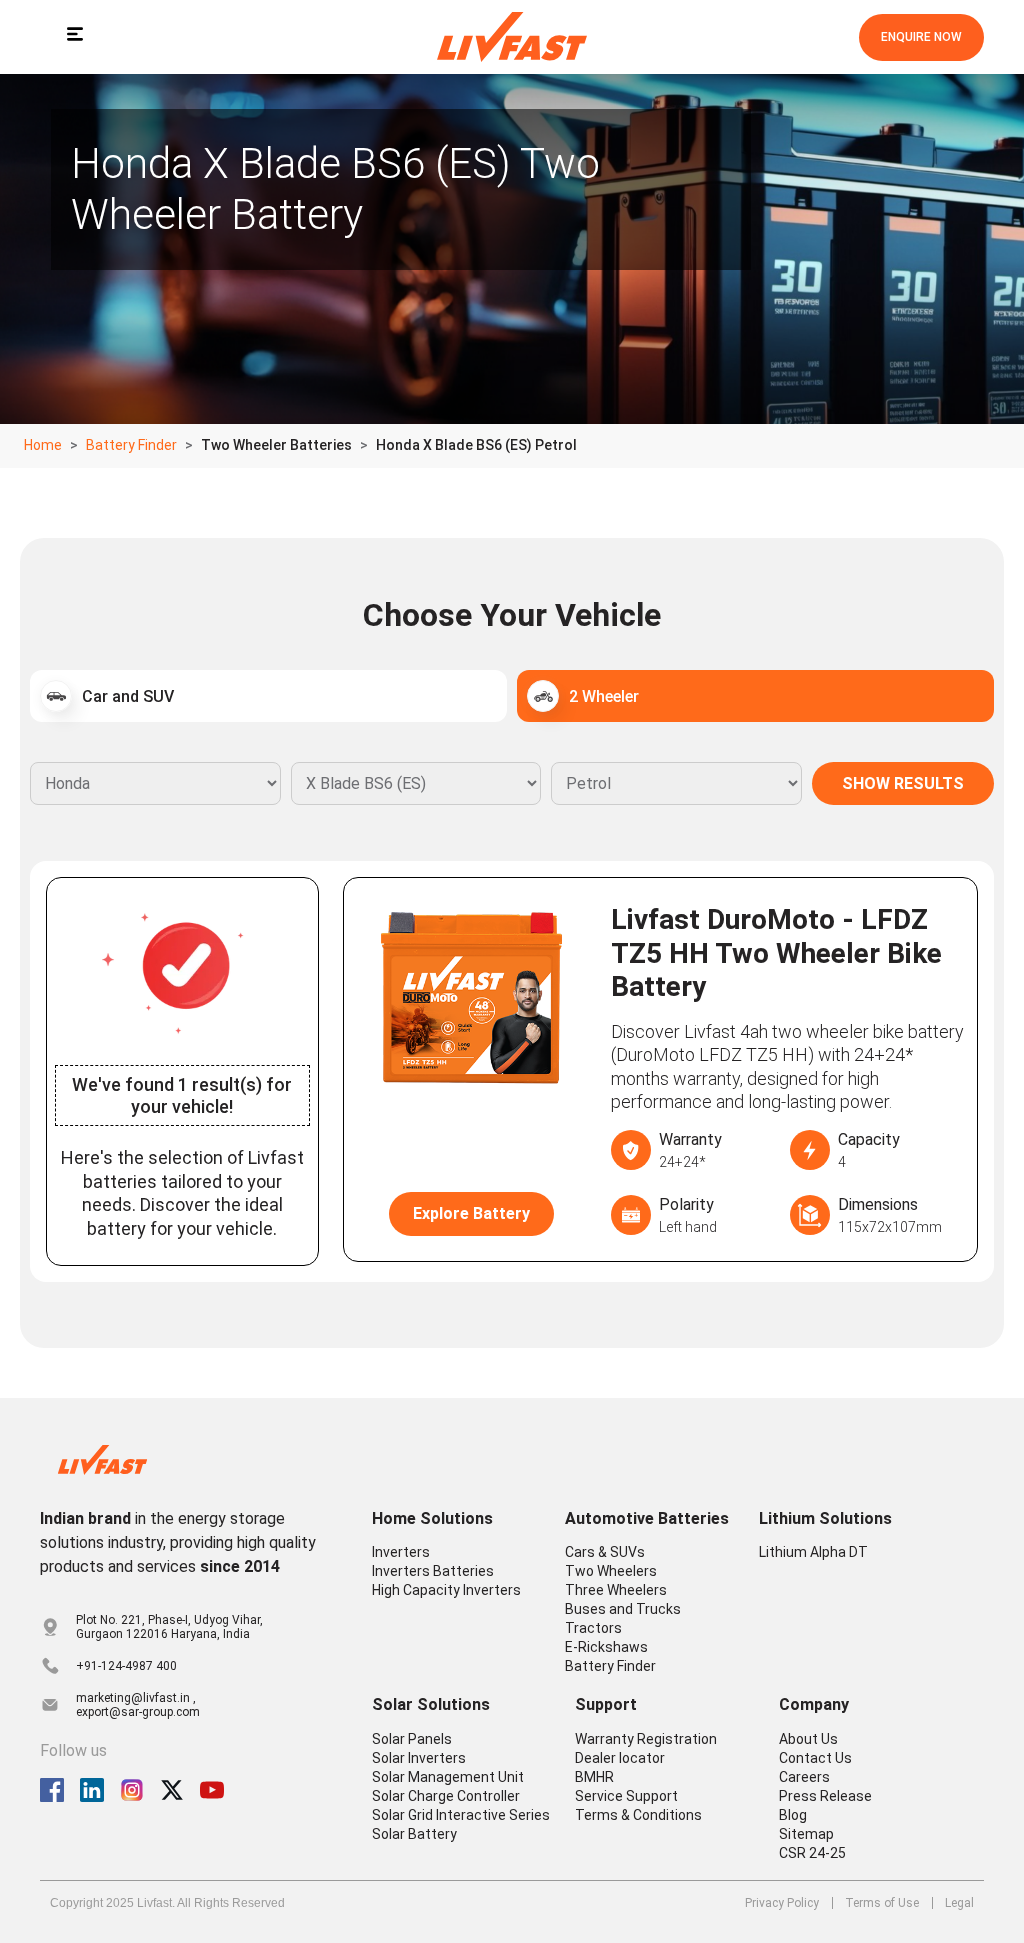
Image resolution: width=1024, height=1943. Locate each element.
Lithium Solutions (825, 1518)
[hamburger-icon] (74, 37)
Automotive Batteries (647, 1518)
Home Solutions (432, 1518)
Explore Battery (471, 1213)
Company (814, 1704)
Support (606, 1704)
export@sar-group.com (138, 1712)
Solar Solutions (431, 1704)
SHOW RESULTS (903, 783)
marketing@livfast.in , (136, 1698)
